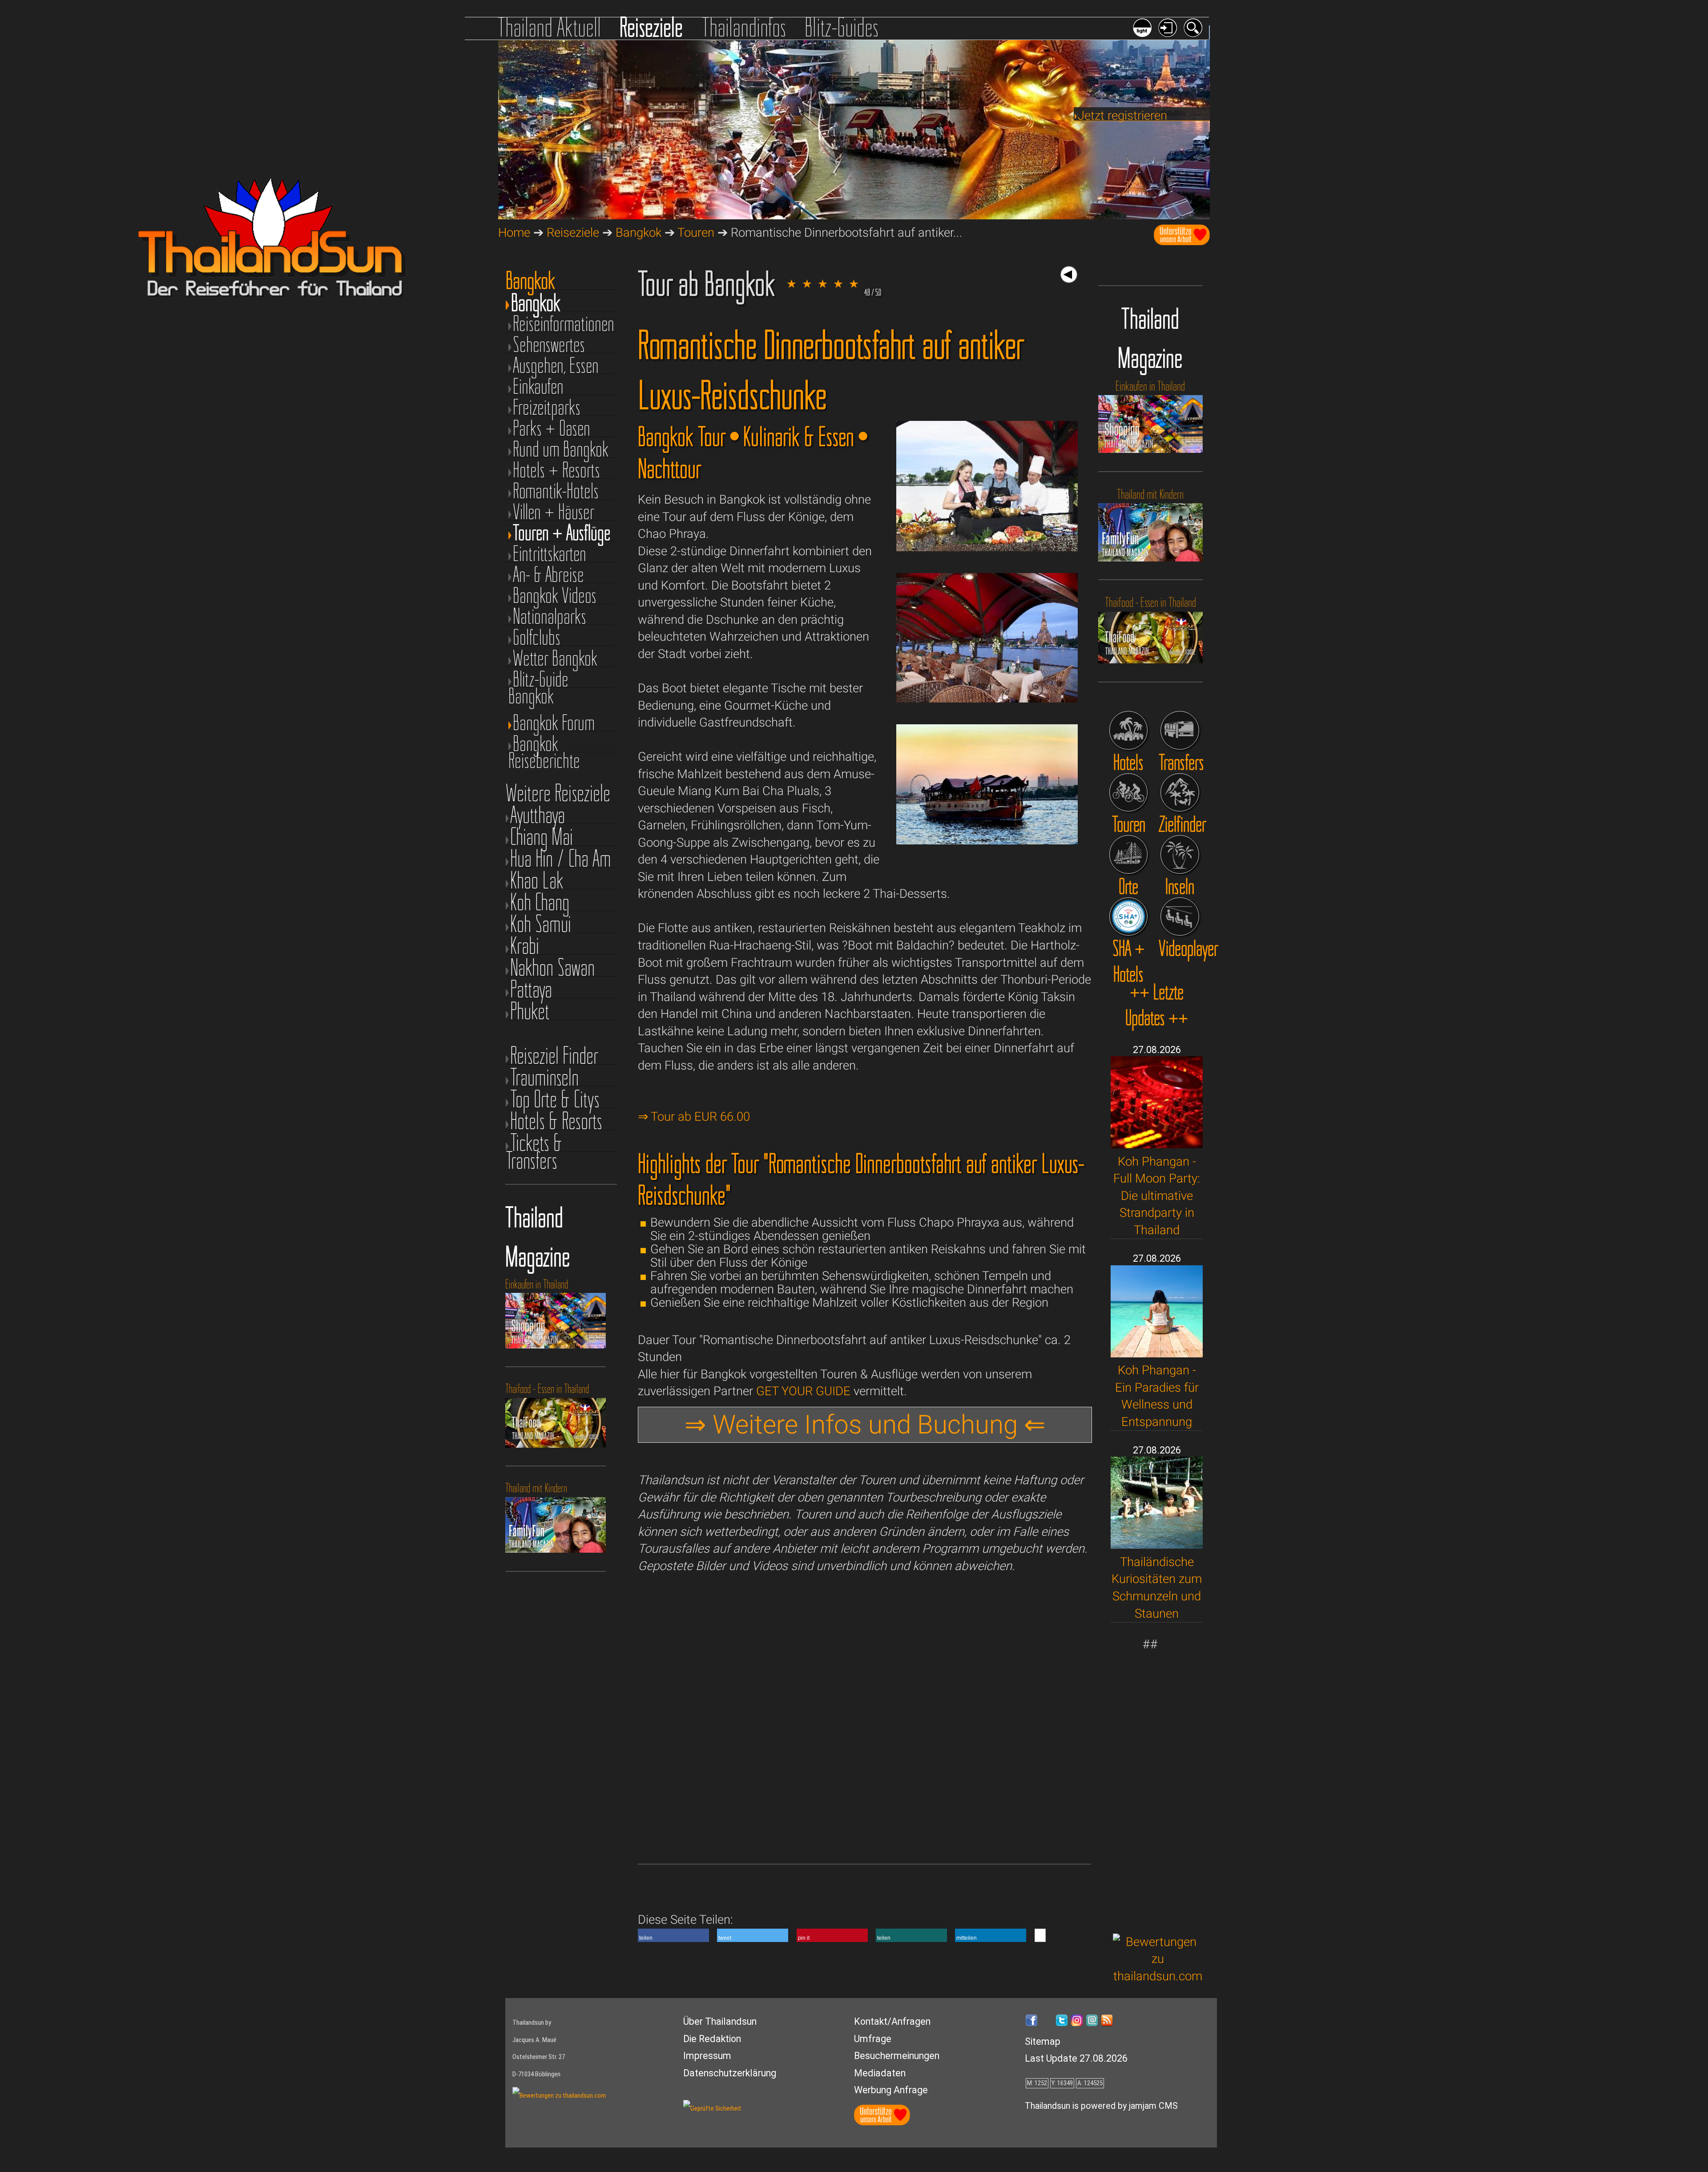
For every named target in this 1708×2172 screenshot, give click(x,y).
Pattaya (531, 989)
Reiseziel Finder (554, 1056)
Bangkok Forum (554, 723)
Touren (696, 232)
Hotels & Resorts (556, 1121)
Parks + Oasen (552, 428)
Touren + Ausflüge (562, 533)
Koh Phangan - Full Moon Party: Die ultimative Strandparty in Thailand (1157, 1196)
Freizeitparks (547, 407)
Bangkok (638, 232)
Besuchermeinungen (897, 2056)
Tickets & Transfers (534, 1143)
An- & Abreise (548, 575)
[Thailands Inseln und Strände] (1180, 854)
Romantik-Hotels (556, 491)
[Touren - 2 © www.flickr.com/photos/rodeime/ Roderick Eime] (987, 698)
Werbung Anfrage (891, 2090)
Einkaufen (538, 386)
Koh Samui (541, 924)
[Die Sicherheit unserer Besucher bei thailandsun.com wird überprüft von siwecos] (712, 2108)
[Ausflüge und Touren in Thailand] (1129, 793)
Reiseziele (651, 27)
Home (514, 232)
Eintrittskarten (550, 554)
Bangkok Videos (555, 595)
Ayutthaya (538, 815)
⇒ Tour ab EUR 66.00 (694, 1116)
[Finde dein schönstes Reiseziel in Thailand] (1180, 793)
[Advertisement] (1158, 1787)
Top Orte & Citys (555, 1099)
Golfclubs (537, 637)
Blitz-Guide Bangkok (538, 679)
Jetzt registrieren (1122, 115)
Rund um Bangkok (561, 449)
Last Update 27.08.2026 (1076, 2058)
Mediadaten (880, 2073)
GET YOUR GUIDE (803, 1391)
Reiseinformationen (564, 324)
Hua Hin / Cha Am (561, 858)
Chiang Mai (542, 837)
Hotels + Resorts (556, 470)
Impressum (707, 2056)
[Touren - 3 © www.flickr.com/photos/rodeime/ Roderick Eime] (987, 840)
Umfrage (873, 2039)
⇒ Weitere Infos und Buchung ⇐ (865, 1425)
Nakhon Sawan (552, 967)
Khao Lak (537, 880)
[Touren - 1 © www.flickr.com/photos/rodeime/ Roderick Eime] (987, 547)
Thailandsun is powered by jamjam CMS (1101, 2106)
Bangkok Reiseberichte (544, 744)
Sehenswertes (549, 345)
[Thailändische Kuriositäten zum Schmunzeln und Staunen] (1157, 1544)
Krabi (525, 946)
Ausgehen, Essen (556, 365)
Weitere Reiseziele (558, 793)
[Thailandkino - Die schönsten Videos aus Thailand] (1180, 917)
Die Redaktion (712, 2039)
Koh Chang (540, 902)
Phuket (530, 1011)
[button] (673, 1935)
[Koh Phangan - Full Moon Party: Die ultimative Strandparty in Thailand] (1157, 1144)
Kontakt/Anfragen (892, 2021)
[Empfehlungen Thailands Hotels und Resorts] (1129, 730)
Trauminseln (544, 1077)
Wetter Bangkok (555, 658)
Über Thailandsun (720, 2021)
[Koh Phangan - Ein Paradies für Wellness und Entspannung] (1157, 1353)
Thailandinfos (744, 27)
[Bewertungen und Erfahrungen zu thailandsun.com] (1158, 1976)
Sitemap (1043, 2041)
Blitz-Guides (842, 27)
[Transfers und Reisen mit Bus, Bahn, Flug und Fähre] (1180, 730)
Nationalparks (550, 616)
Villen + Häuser (554, 512)
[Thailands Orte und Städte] (1129, 854)
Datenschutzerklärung (730, 2073)
